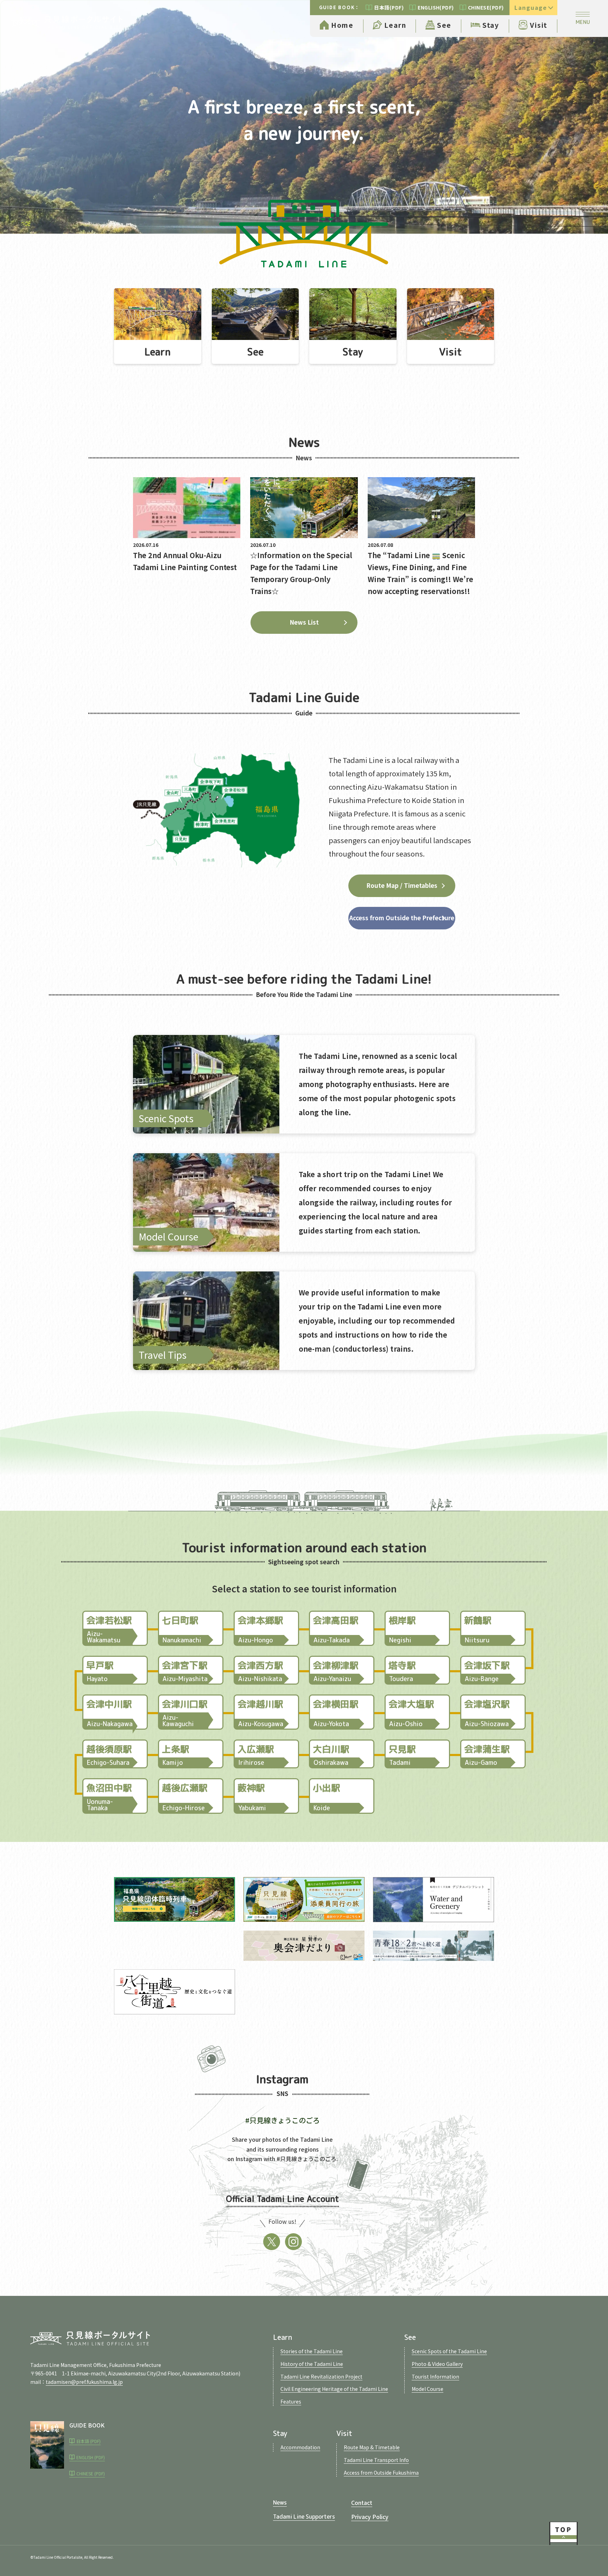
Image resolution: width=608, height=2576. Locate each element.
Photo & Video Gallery (437, 2364)
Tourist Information (435, 2376)
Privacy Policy (370, 2517)
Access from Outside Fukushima (381, 2473)
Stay (491, 25)
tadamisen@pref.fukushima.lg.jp (84, 2382)
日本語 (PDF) (88, 2441)
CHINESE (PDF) (91, 2473)
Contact (362, 2502)
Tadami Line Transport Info (376, 2460)
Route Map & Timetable (372, 2447)
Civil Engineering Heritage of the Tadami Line (334, 2389)
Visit (539, 25)
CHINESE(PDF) (486, 7)
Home (342, 25)
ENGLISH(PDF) (436, 7)
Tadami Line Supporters (304, 2517)
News (280, 2502)
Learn (395, 25)
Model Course (427, 2389)
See (444, 25)
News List (304, 622)
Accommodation (300, 2447)
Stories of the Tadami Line (312, 2351)
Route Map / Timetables (402, 885)
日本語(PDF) (389, 7)
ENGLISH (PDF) (91, 2457)
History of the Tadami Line (312, 2364)
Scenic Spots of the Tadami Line (449, 2351)
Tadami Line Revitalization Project (321, 2376)
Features (291, 2401)
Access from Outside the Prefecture (402, 918)
